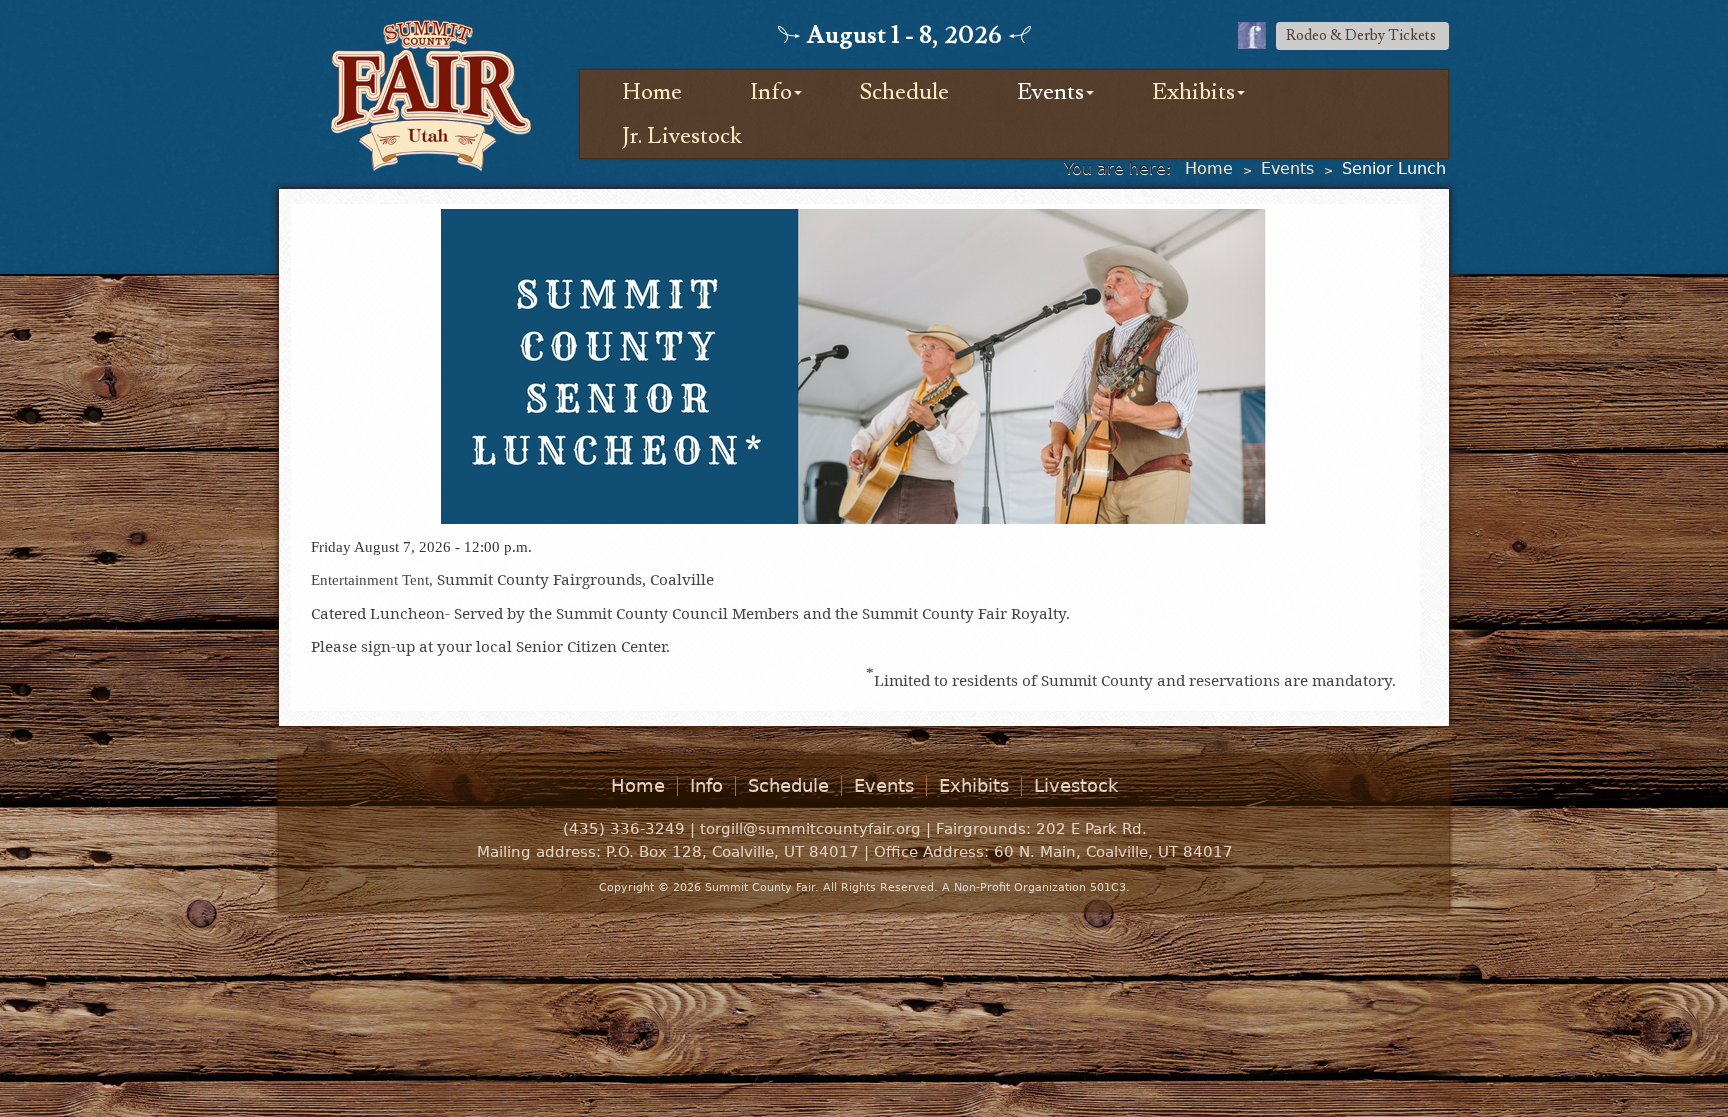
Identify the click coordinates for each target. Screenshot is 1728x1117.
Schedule (904, 92)
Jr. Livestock (682, 136)
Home (652, 92)
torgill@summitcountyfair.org (810, 829)
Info (771, 92)
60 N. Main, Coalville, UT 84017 (1113, 852)
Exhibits (1193, 92)
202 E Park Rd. (1091, 829)
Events (1050, 92)
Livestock (1076, 786)
